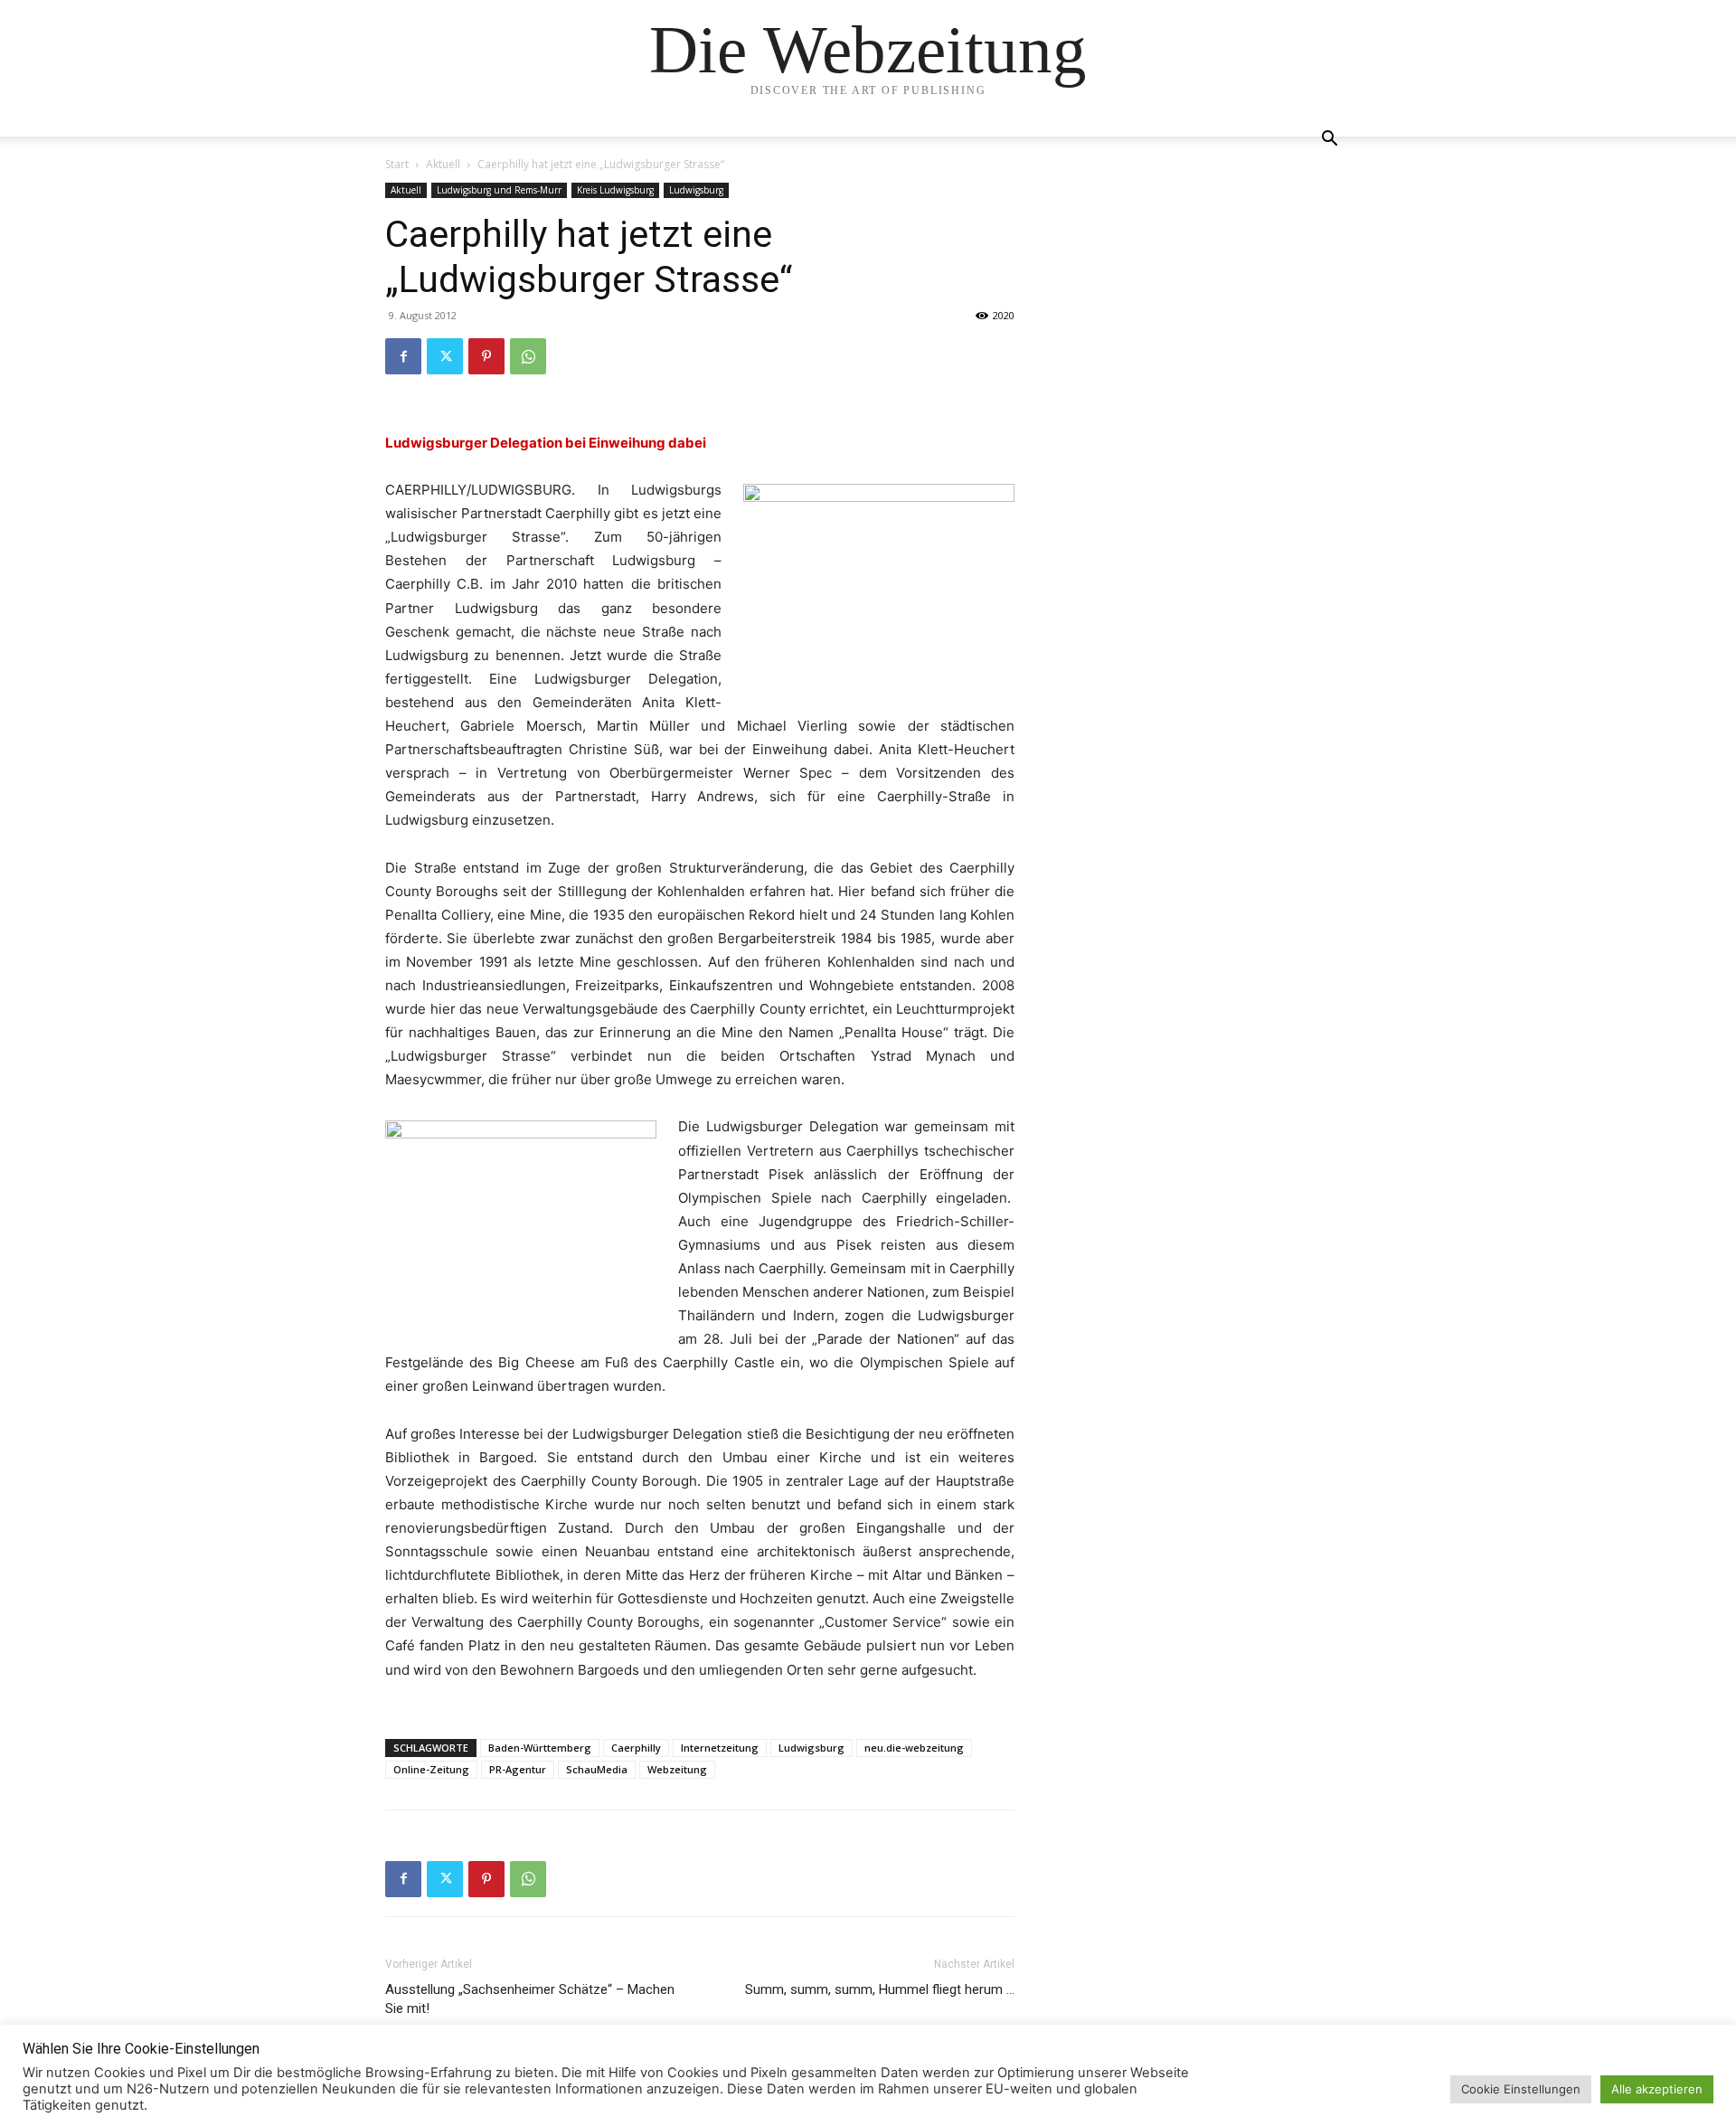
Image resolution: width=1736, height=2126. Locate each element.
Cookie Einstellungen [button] (1521, 2089)
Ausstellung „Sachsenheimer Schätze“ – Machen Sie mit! (530, 1999)
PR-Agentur (518, 1769)
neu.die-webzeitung (914, 1748)
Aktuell (443, 164)
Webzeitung (677, 1769)
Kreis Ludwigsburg (615, 190)
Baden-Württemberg (540, 1748)
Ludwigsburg (696, 190)
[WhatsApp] (528, 356)
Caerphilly (636, 1748)
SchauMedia (597, 1769)
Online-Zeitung (431, 1769)
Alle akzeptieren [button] (1657, 2089)
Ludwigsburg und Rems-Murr (499, 190)
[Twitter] (445, 356)
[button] (1329, 141)
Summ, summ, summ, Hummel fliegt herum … (880, 1989)
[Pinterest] (486, 356)
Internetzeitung (720, 1748)
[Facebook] (403, 356)
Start (397, 164)
